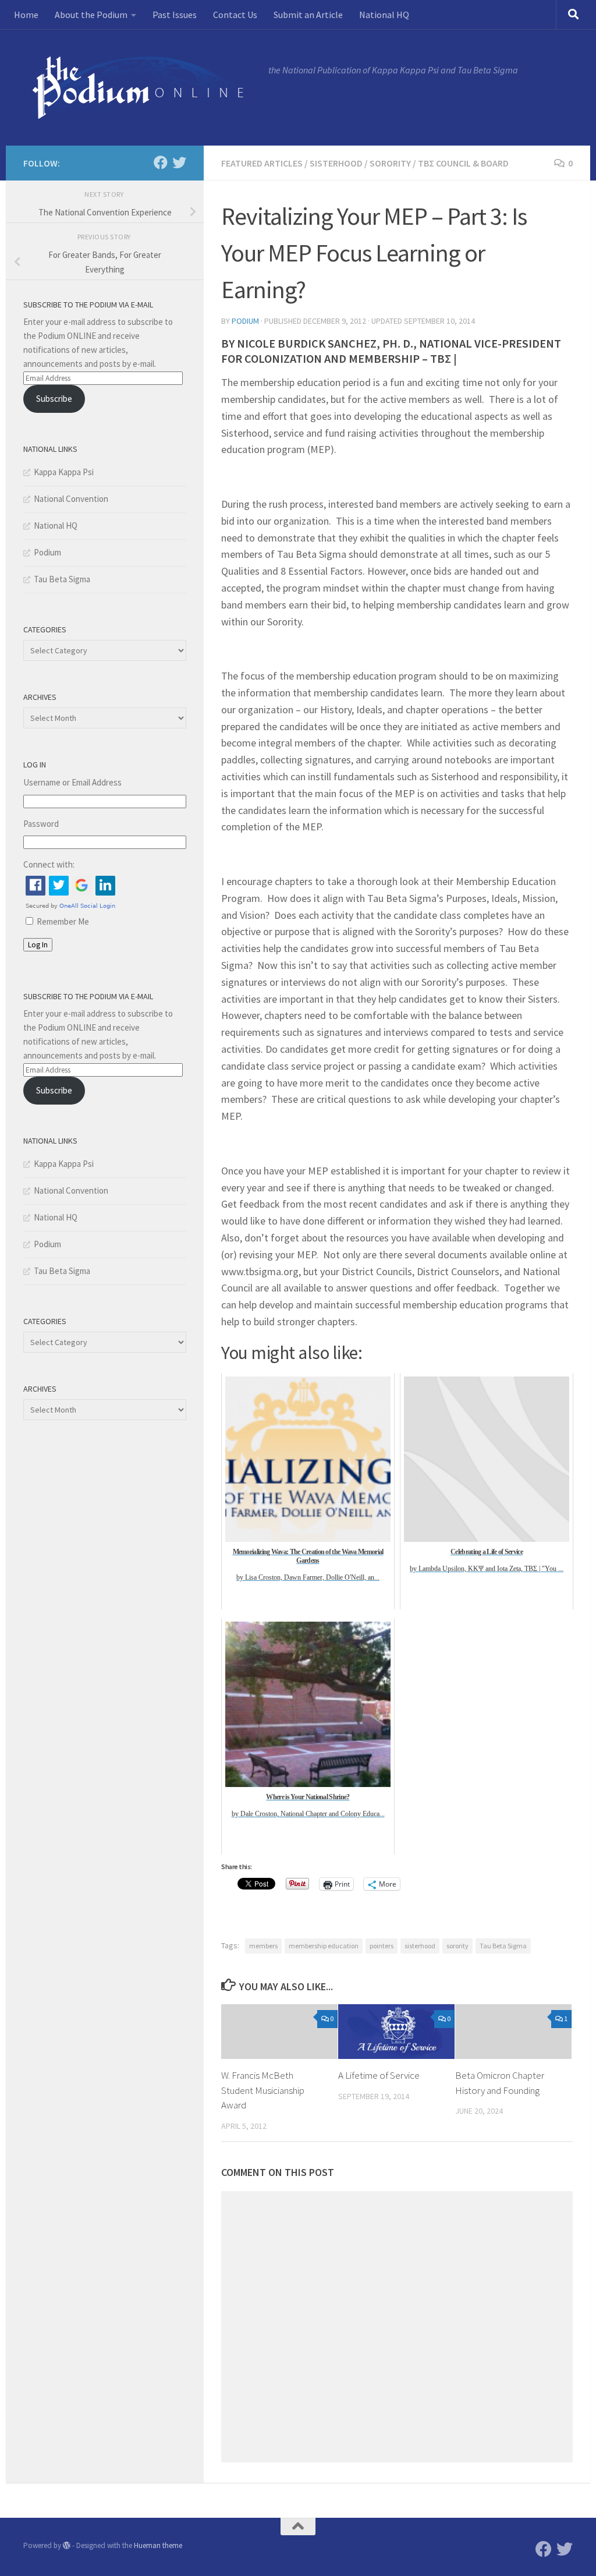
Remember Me (63, 921)
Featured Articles (262, 163)
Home (26, 15)
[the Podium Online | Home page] (140, 87)
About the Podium (91, 15)
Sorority (390, 163)
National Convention (71, 499)
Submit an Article (308, 15)
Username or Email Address (72, 782)
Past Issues (175, 15)
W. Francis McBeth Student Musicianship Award (263, 2090)
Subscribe (54, 399)
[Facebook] (161, 162)
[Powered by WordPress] (67, 2545)
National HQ (384, 15)
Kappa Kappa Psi (64, 472)
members (263, 1946)
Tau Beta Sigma (503, 1946)
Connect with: (49, 864)
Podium (245, 321)
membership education (324, 1946)
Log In (38, 945)
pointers (382, 1946)
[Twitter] (179, 162)
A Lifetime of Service (379, 2075)
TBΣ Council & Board (463, 163)
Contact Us (235, 15)
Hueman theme (158, 2545)
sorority (457, 1946)
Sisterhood (336, 163)
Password (41, 824)
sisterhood (420, 1946)
